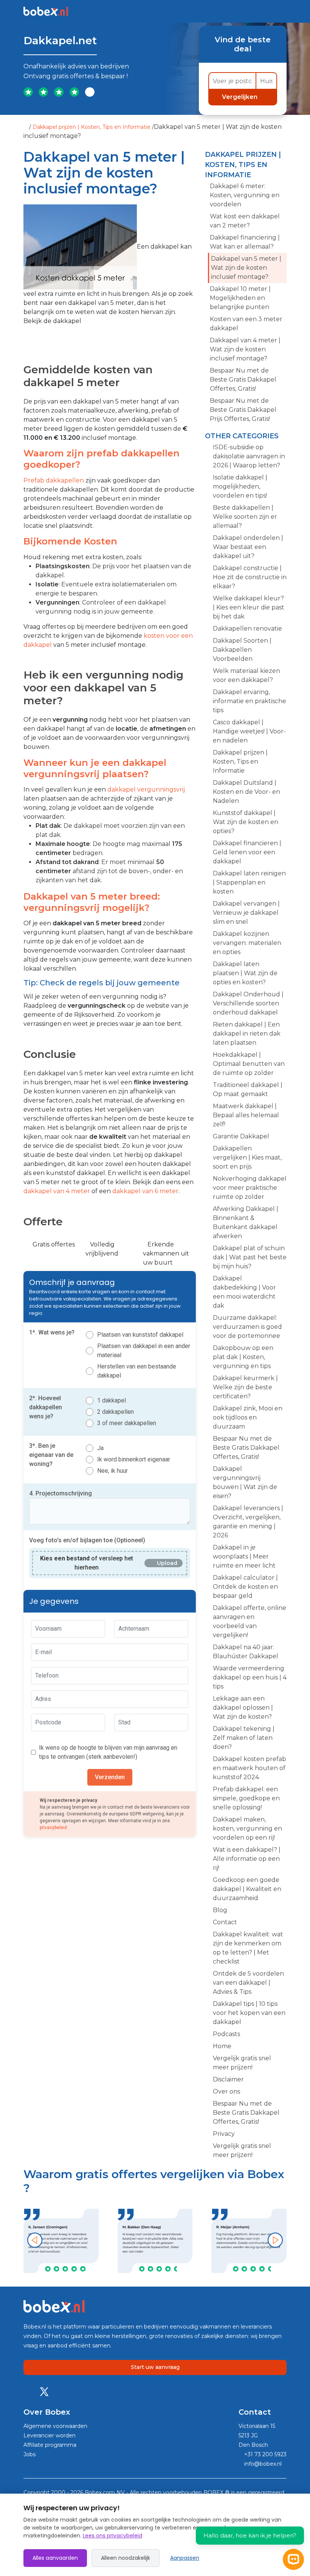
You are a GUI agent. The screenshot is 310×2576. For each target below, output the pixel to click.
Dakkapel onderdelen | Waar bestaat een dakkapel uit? (248, 547)
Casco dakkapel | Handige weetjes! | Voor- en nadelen (249, 731)
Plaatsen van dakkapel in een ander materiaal (144, 1351)
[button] (35, 2240)
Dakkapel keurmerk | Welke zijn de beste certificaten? (245, 1387)
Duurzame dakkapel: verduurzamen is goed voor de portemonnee (247, 1327)
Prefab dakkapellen (54, 480)
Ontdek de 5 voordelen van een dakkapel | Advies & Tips (248, 1983)
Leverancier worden (50, 2435)
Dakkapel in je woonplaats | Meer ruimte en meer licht (244, 1556)
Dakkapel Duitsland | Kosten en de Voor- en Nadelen (246, 792)
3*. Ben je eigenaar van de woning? (51, 1455)
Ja (100, 1448)
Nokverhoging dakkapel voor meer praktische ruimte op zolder (250, 1188)
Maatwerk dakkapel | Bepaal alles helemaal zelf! (246, 1115)
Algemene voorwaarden (55, 2426)
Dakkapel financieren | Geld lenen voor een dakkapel (247, 852)
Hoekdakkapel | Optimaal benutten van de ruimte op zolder (249, 1064)
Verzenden (110, 1777)
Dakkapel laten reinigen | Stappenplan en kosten (249, 882)
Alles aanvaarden (55, 2558)
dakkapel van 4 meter (57, 1191)
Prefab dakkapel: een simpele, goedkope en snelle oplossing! (246, 1798)
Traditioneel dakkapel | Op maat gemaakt (248, 1089)
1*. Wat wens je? (52, 1332)
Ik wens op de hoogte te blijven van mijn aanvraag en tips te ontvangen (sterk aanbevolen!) (108, 1752)
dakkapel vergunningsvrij (146, 789)
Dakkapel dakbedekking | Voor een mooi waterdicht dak (244, 1292)
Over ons (226, 2091)
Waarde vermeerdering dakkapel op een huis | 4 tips (250, 1677)
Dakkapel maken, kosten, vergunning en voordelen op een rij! (247, 1828)
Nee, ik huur (112, 1471)
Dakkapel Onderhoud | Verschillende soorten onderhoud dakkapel (248, 1003)
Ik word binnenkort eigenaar (134, 1459)
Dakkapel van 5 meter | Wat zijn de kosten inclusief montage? (246, 268)
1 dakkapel (112, 1400)
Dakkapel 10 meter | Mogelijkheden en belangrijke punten (240, 298)
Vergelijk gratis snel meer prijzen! (242, 2063)
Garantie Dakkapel (241, 1136)
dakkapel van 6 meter (145, 1191)
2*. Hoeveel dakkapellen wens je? (46, 1407)
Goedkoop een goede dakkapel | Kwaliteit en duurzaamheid (247, 1889)
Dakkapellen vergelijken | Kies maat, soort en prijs (247, 1157)
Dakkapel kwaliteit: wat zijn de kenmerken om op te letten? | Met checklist (248, 1948)
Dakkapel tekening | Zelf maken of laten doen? (244, 1738)
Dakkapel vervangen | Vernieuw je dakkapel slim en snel (246, 913)
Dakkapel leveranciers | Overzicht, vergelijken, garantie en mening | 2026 (248, 1522)
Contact (225, 1922)
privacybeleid (53, 1828)
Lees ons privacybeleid (112, 2536)
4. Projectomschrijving (60, 1493)
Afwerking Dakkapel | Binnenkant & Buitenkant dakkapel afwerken (246, 1222)
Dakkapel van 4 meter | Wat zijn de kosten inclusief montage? (245, 349)
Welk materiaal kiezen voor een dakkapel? (246, 675)
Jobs (29, 2454)
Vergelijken (240, 97)
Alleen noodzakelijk (126, 2558)
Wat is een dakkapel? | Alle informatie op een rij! (247, 1859)
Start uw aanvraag (155, 2367)
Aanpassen (185, 2558)
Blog (220, 1910)
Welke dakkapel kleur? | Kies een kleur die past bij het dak (249, 607)
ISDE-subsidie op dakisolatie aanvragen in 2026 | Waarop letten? (249, 456)
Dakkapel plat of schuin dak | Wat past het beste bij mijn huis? (250, 1257)
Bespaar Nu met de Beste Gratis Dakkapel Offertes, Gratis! (243, 380)
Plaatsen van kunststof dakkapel (140, 1335)
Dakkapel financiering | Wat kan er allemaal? (245, 242)
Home (222, 2046)
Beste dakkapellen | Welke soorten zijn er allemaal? (245, 517)
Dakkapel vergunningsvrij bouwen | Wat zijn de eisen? (245, 1482)
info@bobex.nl (262, 2464)
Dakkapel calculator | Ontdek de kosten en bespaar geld (245, 1587)
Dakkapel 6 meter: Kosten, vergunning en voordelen (245, 195)
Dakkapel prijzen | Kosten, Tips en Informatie (91, 127)
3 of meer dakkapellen (127, 1423)
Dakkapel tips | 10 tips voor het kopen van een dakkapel (249, 2013)
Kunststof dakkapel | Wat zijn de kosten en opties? (246, 822)
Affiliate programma (50, 2445)
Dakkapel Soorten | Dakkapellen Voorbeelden (242, 650)
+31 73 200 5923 (265, 2454)
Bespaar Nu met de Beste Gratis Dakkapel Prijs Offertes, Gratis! (243, 410)
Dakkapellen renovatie (247, 629)
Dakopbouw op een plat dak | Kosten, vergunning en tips (243, 1357)
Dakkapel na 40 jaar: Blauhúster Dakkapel (246, 1652)
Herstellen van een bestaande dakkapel (137, 1371)
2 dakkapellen (115, 1412)
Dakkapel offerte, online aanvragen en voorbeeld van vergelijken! (250, 1621)
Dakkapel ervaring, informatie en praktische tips (250, 701)
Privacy (224, 2134)
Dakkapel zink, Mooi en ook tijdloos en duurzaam (248, 1417)
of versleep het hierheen (87, 1563)
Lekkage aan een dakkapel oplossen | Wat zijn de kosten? (243, 1708)
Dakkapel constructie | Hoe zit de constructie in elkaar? (250, 577)
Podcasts (226, 2034)
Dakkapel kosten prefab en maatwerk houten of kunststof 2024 (250, 1768)
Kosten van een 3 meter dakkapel (246, 324)
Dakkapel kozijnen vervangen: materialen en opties (247, 943)
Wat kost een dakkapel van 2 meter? (245, 221)
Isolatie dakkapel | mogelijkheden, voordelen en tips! (240, 486)
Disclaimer (228, 2079)
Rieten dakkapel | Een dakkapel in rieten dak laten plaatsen (247, 1034)
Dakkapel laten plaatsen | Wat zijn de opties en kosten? (245, 973)
